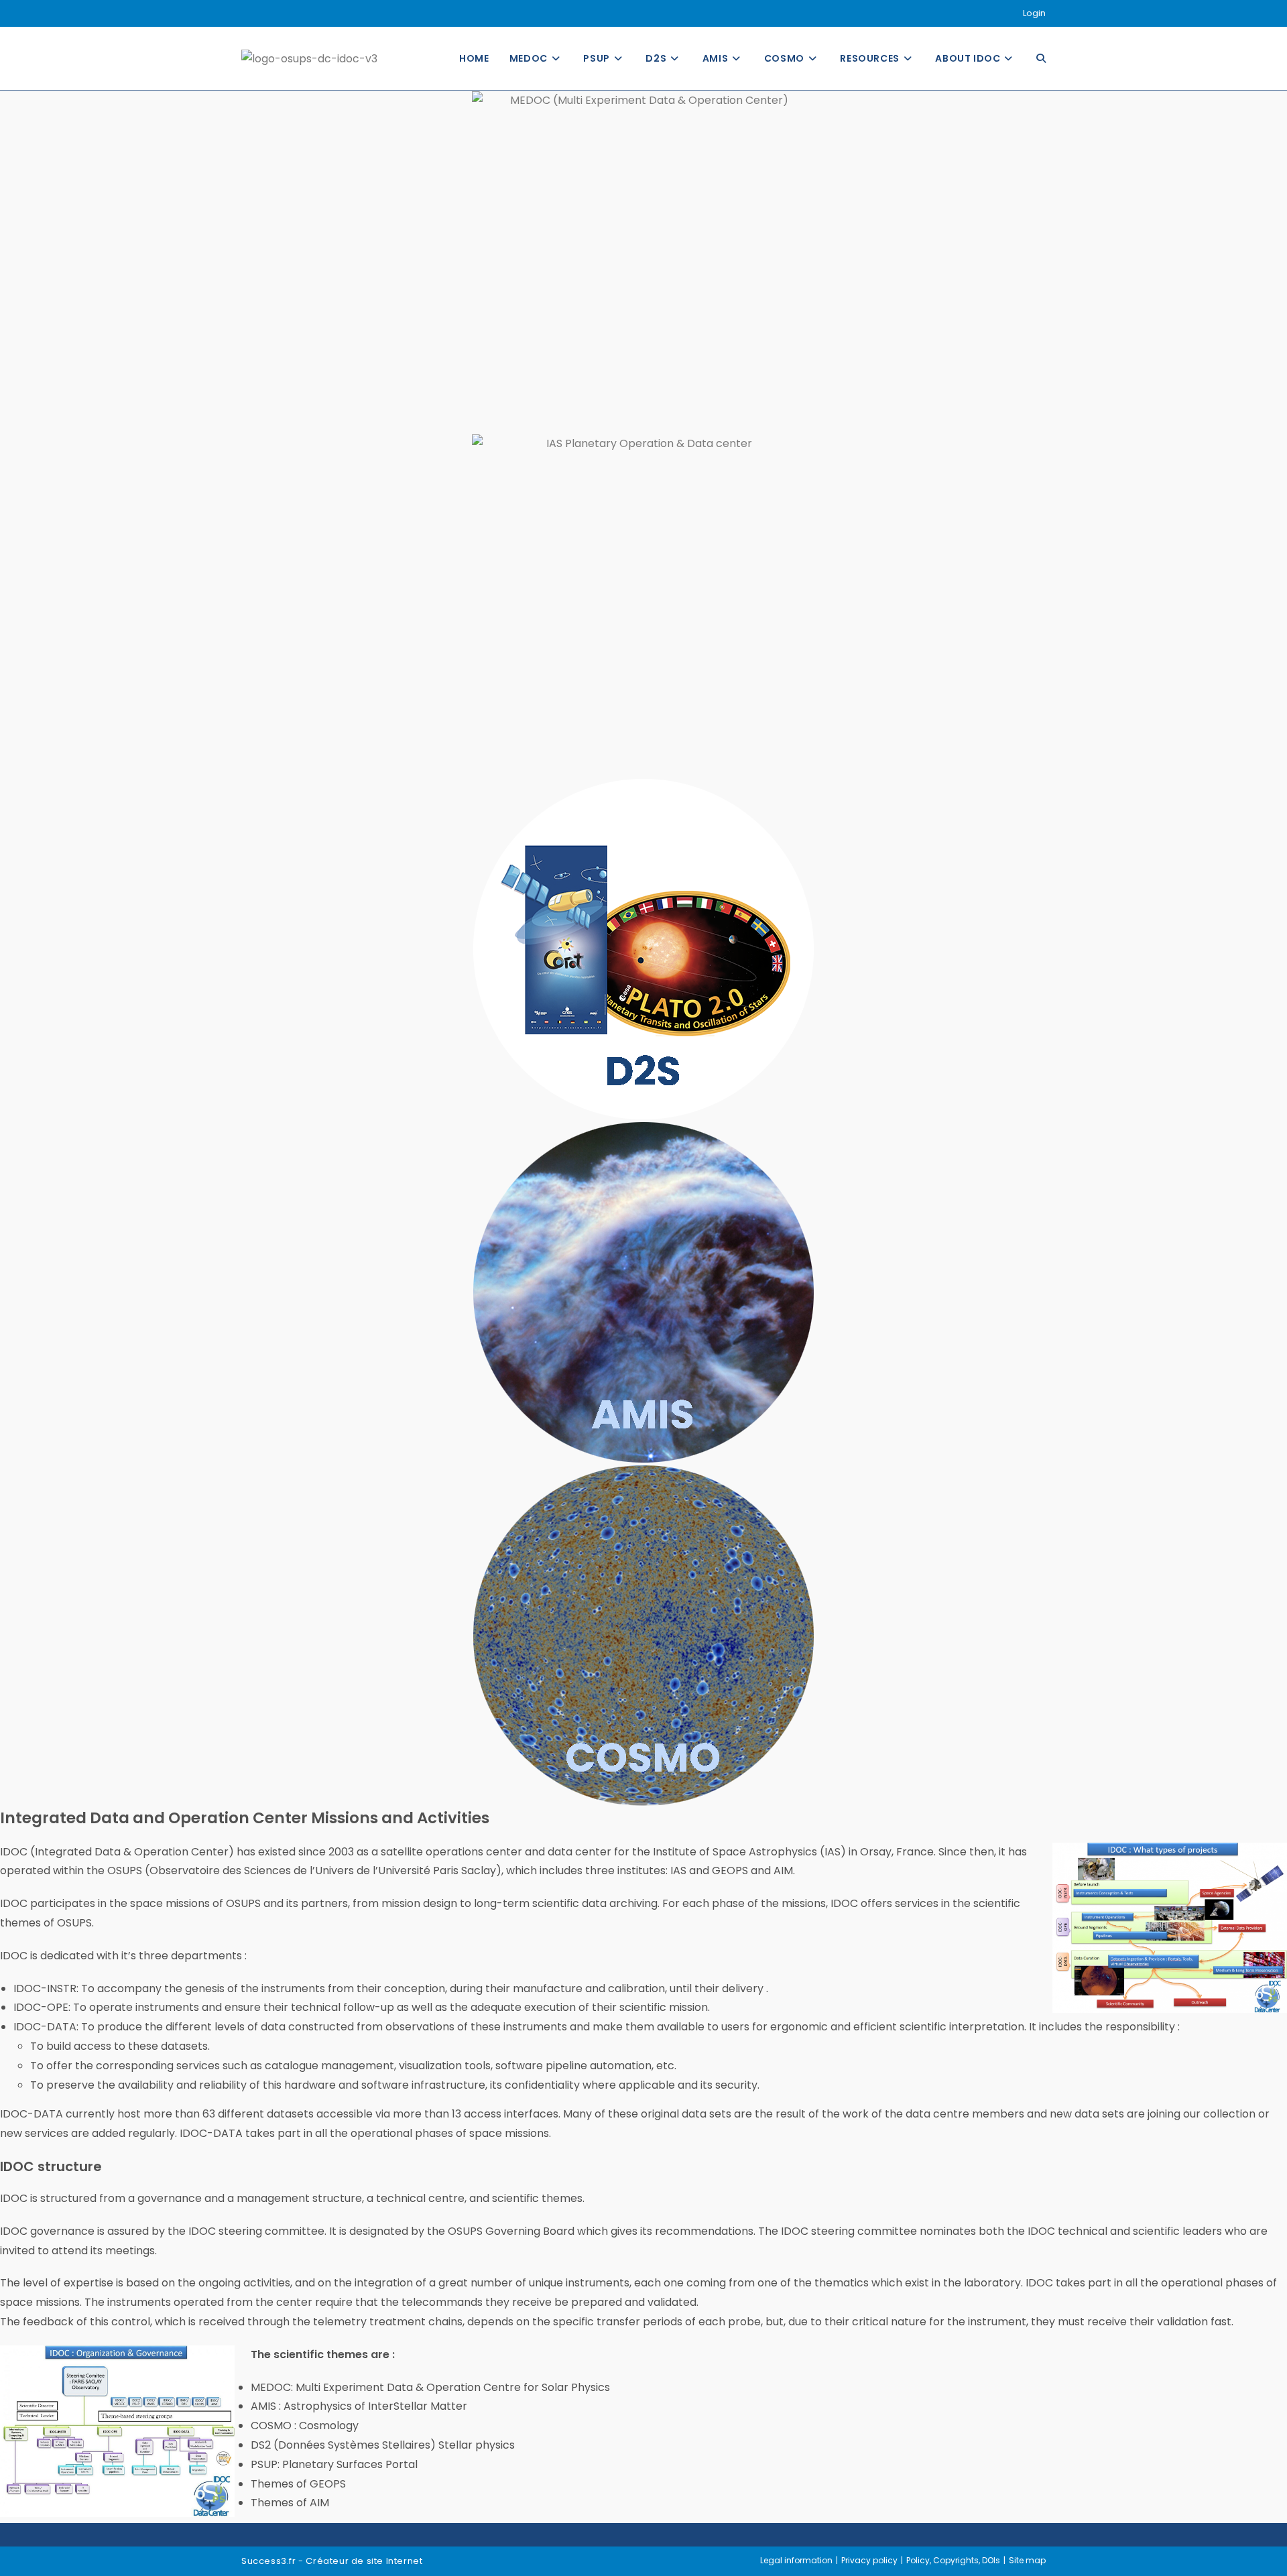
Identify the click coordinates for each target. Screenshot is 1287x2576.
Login (1034, 13)
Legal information (796, 2560)
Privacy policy (869, 2560)
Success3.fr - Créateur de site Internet (332, 2561)
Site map (1027, 2560)
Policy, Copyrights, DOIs (953, 2560)
